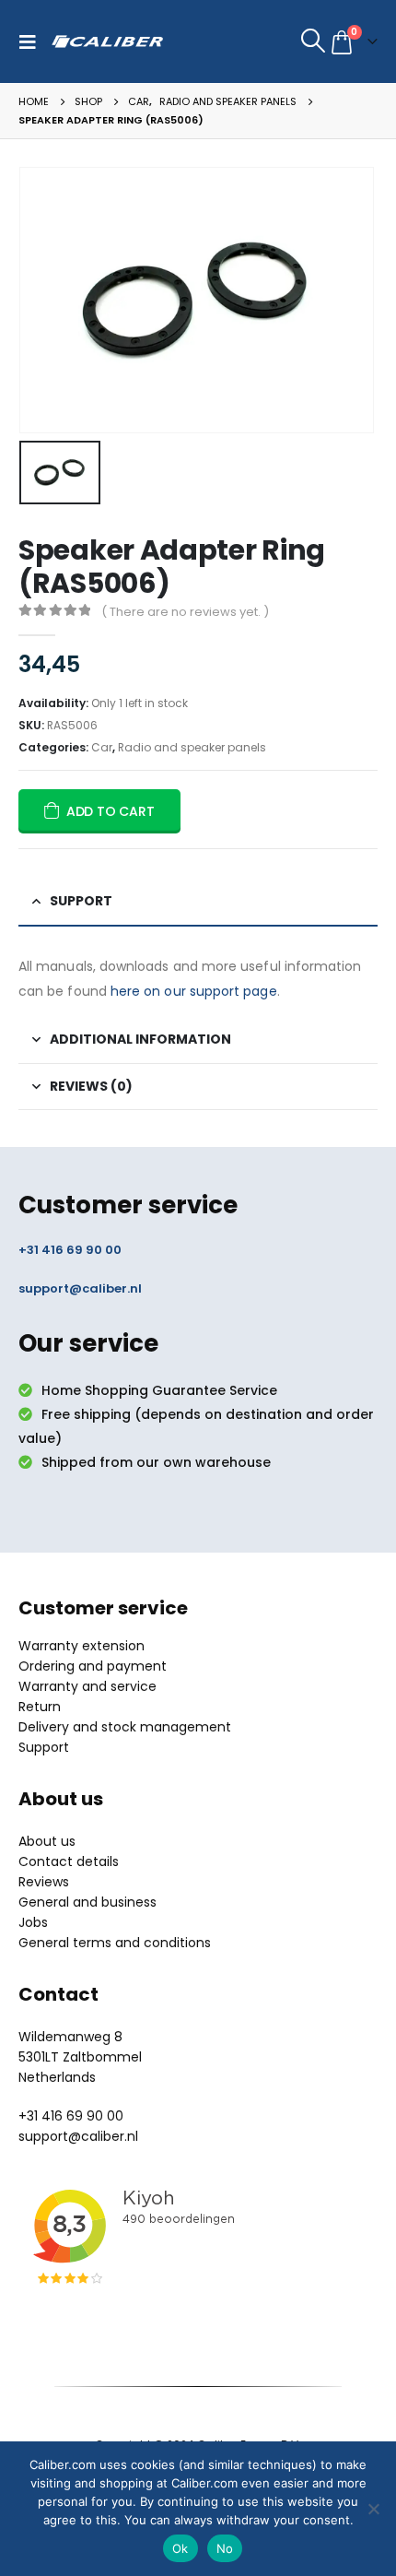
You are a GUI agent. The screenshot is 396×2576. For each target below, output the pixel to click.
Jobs (33, 1922)
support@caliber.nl (80, 1288)
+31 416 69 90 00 (70, 1250)
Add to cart (111, 811)
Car (102, 747)
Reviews (44, 1882)
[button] (32, 41)
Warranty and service (87, 1686)
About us (47, 1841)
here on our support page (194, 991)
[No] (373, 2509)
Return (40, 1707)
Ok (181, 2548)
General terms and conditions (115, 1943)
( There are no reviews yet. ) (185, 612)
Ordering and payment (93, 1666)
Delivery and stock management (125, 1727)
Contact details (69, 1861)
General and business (87, 1902)
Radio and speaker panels (192, 747)
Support (44, 1747)
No (225, 2548)
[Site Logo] (107, 41)
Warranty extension (82, 1646)
